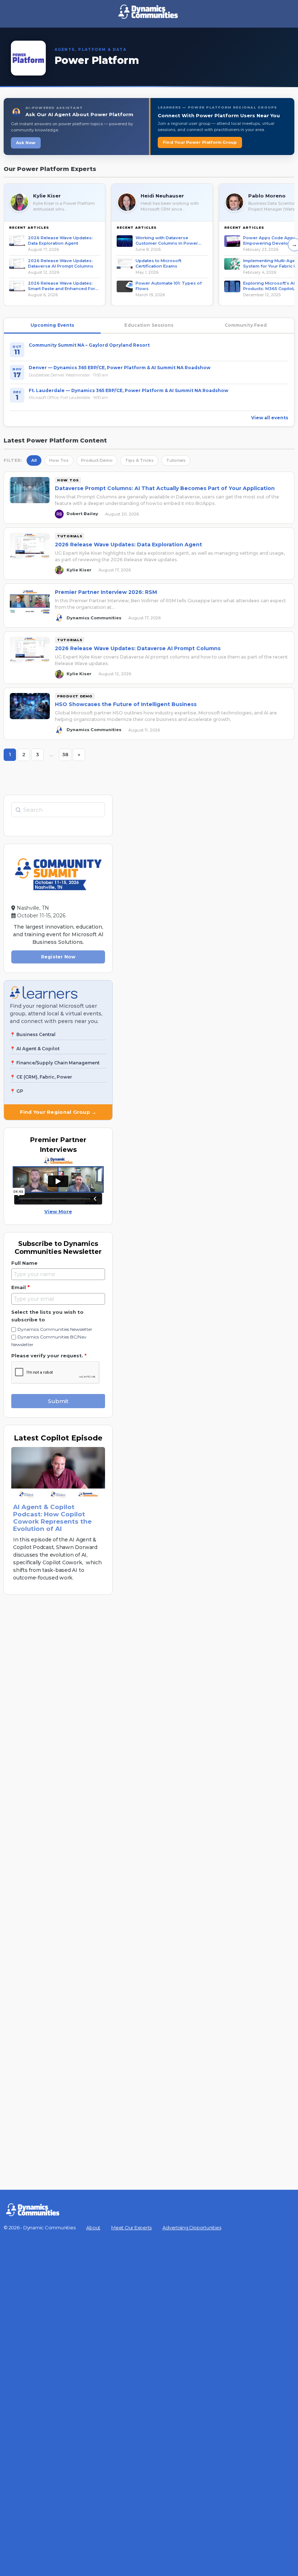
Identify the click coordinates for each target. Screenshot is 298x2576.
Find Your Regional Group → (58, 1112)
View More (58, 1211)
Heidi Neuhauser (162, 196)
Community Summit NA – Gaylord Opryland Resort (89, 345)
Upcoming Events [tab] (53, 325)
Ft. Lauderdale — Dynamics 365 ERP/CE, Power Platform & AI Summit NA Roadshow (128, 390)
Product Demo (97, 460)
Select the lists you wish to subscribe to (47, 1316)
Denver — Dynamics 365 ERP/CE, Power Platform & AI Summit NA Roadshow (120, 368)
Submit (58, 1401)
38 (67, 756)
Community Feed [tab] (246, 325)
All (34, 460)
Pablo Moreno (267, 196)
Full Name (24, 1263)
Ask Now (26, 143)
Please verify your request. (49, 1356)
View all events (270, 418)
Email (20, 1287)
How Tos (59, 460)
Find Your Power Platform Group (200, 142)
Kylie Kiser (47, 196)
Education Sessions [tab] (149, 325)
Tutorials (176, 460)
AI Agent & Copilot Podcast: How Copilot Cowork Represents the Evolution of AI (52, 1518)
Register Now (58, 957)
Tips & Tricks (139, 460)
